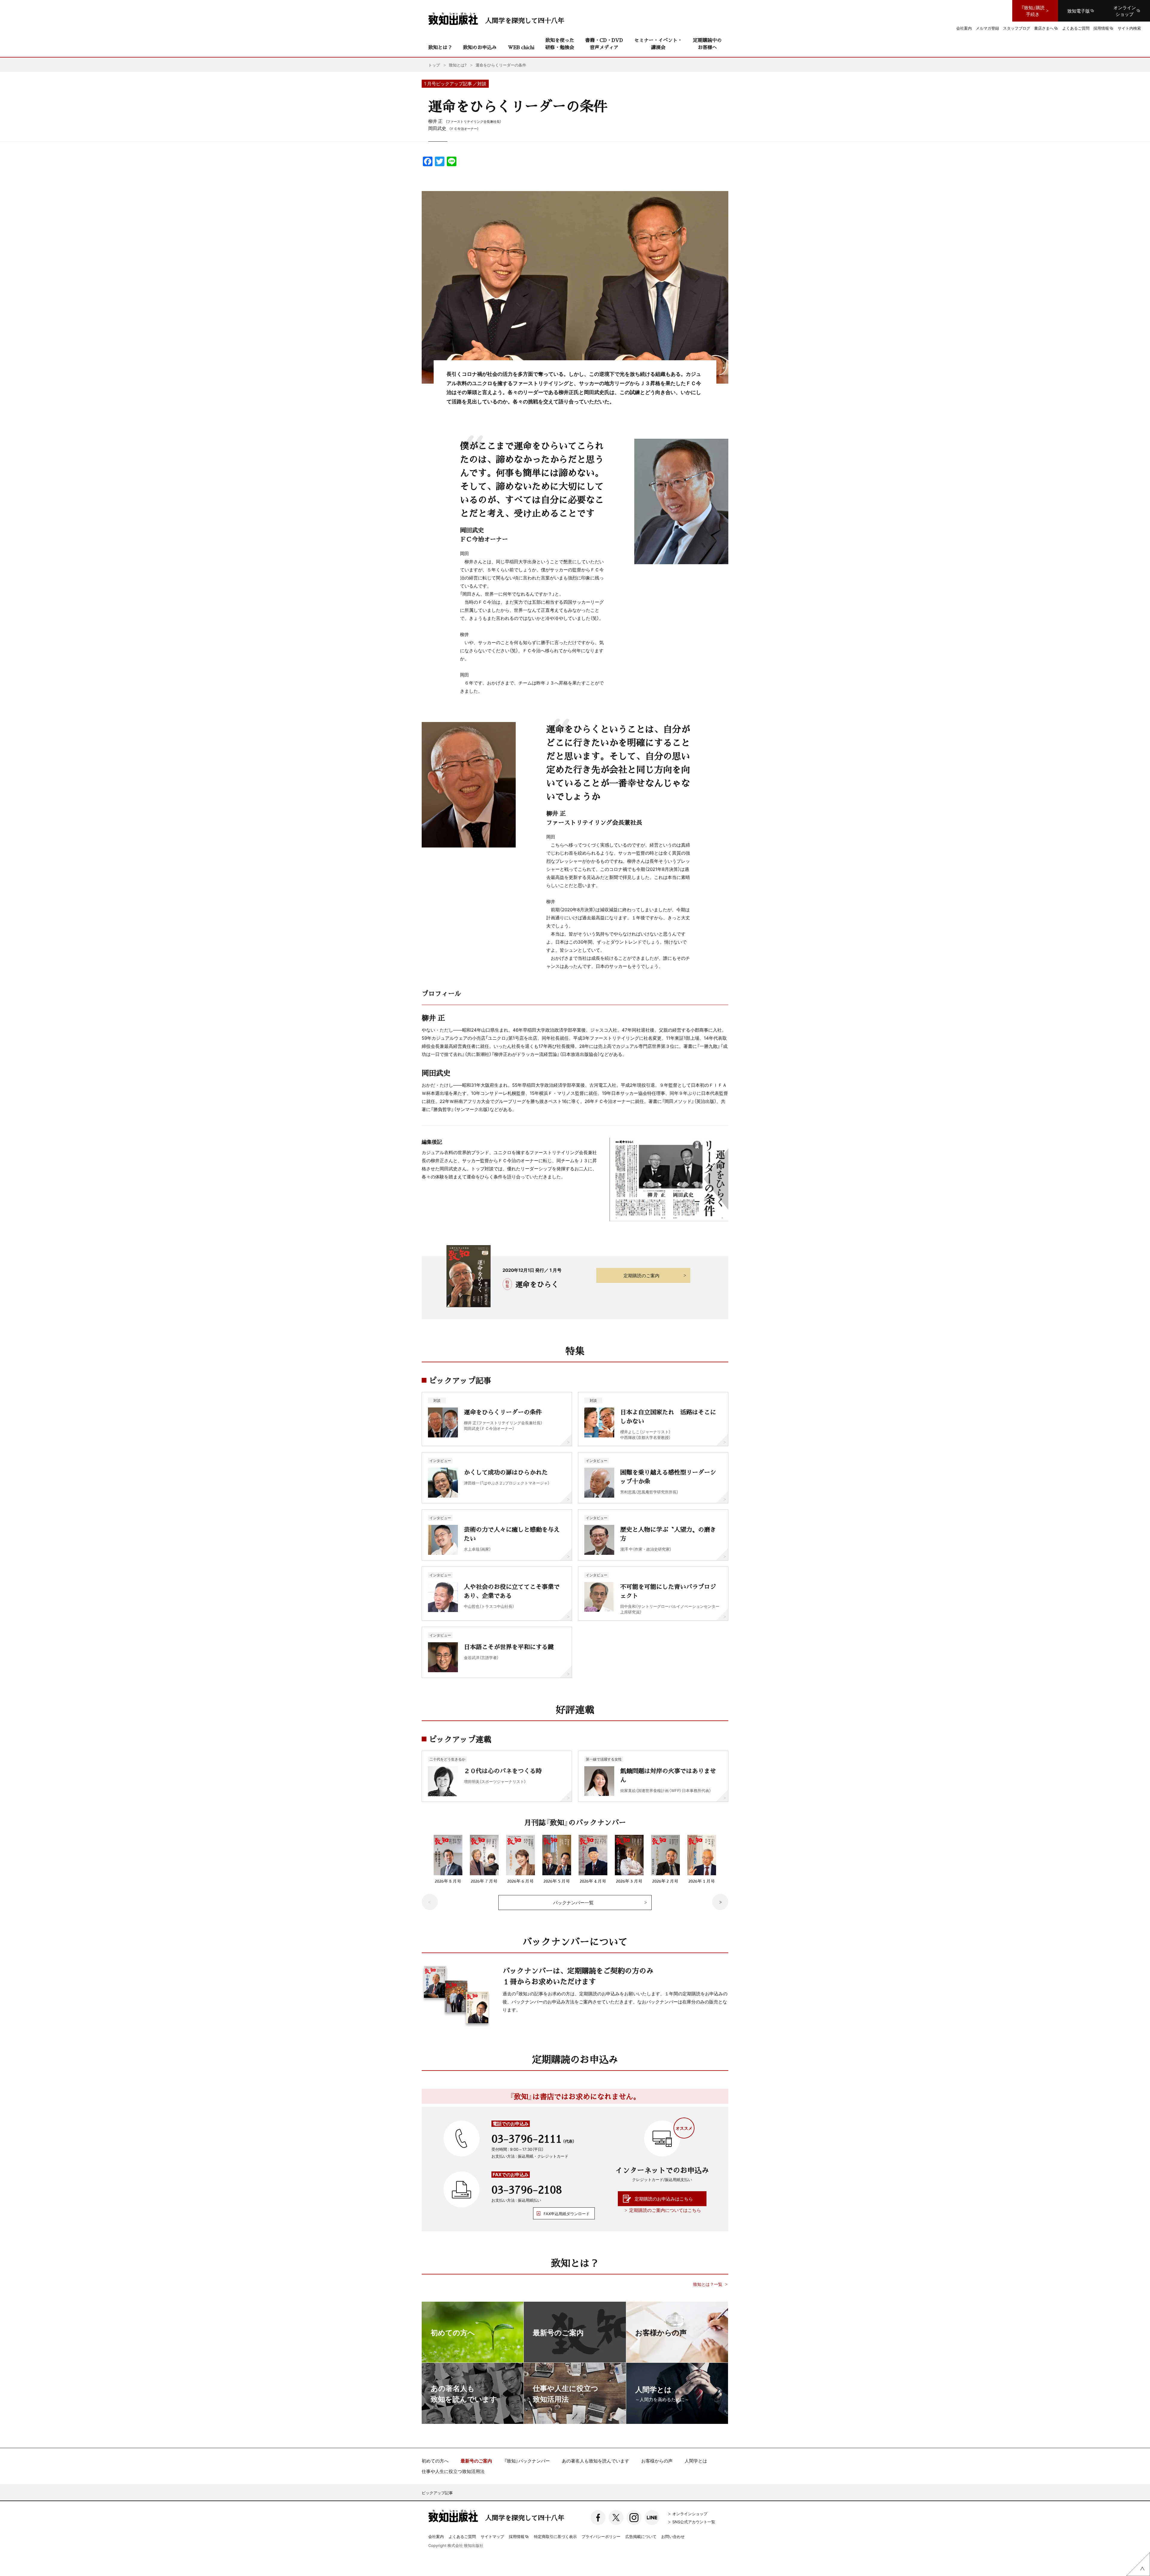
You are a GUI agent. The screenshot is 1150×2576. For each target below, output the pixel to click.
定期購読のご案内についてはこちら (665, 2210)
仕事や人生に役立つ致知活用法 (453, 2471)
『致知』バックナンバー (527, 2461)
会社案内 (436, 2536)
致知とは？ (440, 47)
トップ (434, 65)
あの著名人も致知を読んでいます (596, 2461)
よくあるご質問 (462, 2536)
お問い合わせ (673, 2536)
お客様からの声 (657, 2461)
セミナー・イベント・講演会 (658, 44)
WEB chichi (521, 47)
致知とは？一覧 (708, 2284)
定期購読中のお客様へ (707, 44)
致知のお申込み (480, 47)
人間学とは (696, 2461)
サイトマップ (492, 2536)
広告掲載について (641, 2536)
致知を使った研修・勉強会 (560, 44)
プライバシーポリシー (601, 2536)
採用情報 (517, 2537)
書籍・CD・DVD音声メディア (604, 44)
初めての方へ (435, 2461)
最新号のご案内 (476, 2461)
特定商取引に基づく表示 (555, 2536)
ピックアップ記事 (437, 2493)
